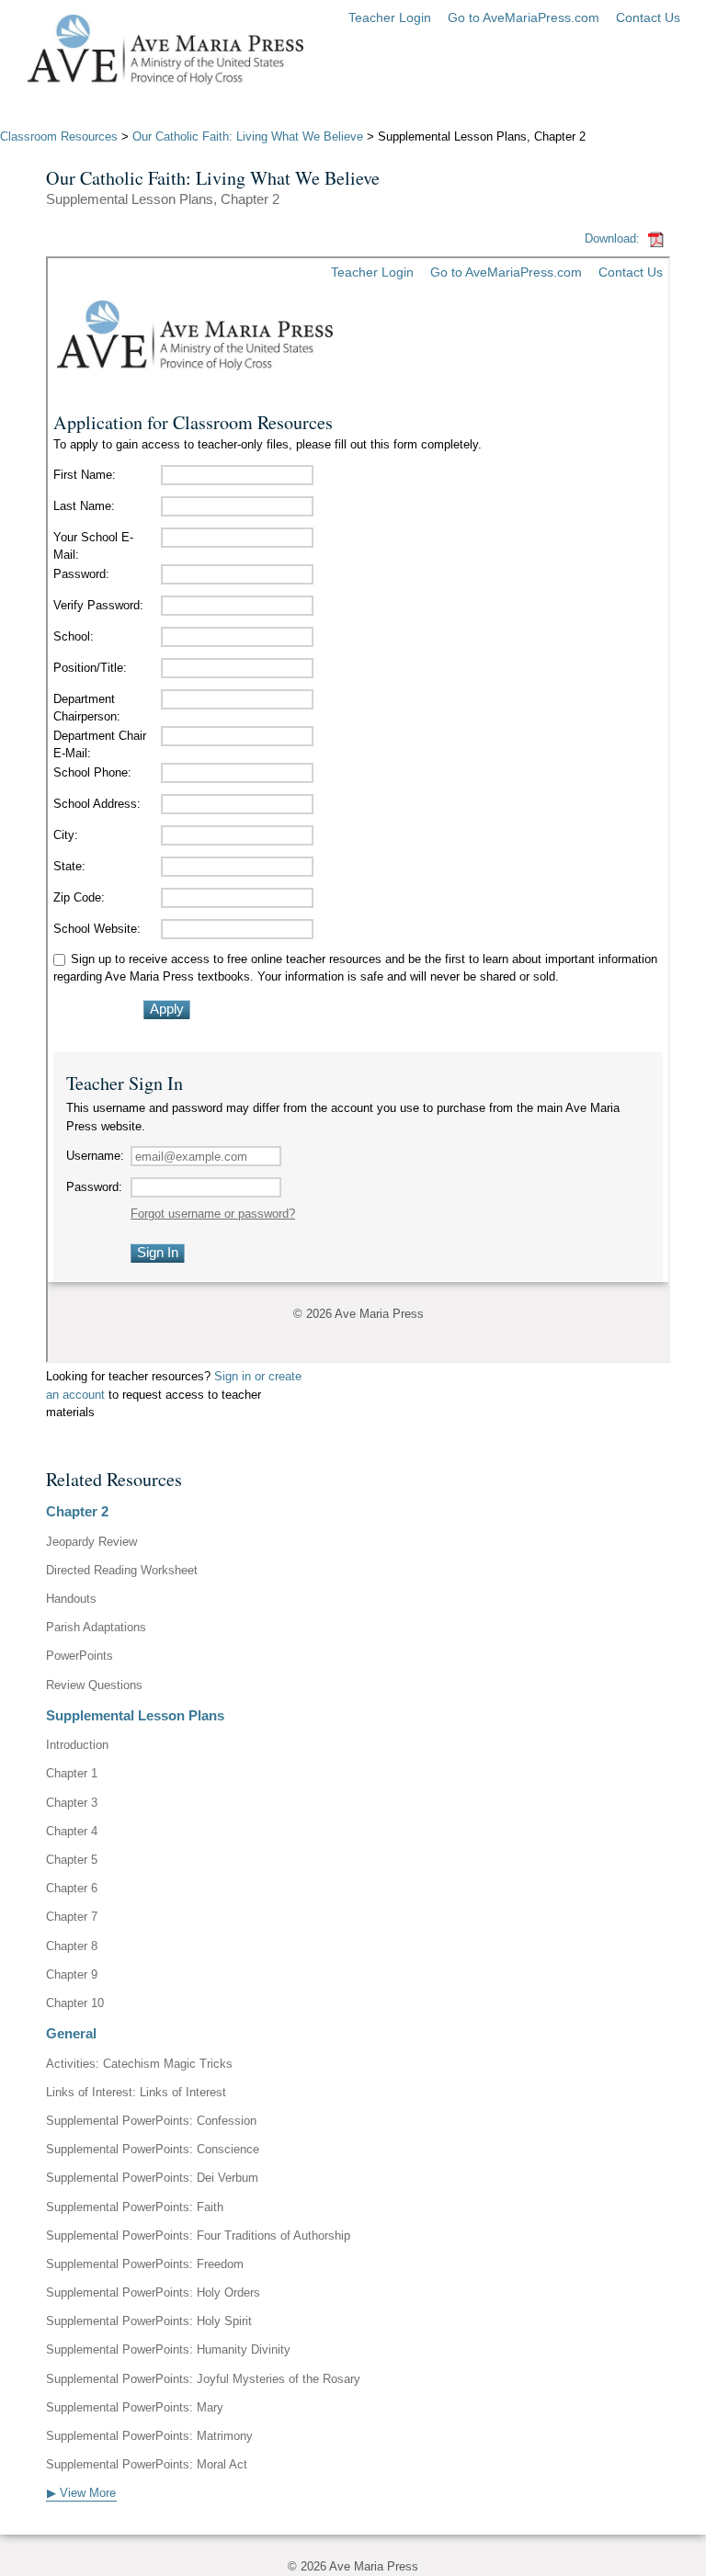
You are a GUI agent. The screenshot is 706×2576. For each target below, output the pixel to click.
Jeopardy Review (91, 1542)
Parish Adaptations (96, 1627)
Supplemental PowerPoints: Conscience (153, 2149)
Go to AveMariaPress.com (524, 17)
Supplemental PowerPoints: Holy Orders (153, 2292)
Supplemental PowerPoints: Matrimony (149, 2436)
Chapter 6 (72, 1888)
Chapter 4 (72, 1831)
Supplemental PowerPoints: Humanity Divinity (168, 2349)
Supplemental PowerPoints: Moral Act (147, 2464)
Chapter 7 (72, 1917)
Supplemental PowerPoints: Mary (135, 2407)
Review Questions (94, 1685)
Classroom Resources (59, 136)
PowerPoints (80, 1656)
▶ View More (81, 2493)
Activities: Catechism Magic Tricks (139, 2064)
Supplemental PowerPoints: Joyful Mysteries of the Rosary (203, 2379)
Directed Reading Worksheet (122, 1570)
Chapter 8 (72, 1946)
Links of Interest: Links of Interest (136, 2092)
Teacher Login (390, 17)
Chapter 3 (72, 1803)
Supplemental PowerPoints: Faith (135, 2207)
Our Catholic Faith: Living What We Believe (248, 136)
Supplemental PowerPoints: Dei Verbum (152, 2178)
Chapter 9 (72, 1975)
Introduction (77, 1745)
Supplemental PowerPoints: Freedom (145, 2264)
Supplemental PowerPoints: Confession (151, 2121)
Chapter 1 (72, 1773)
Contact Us (648, 17)
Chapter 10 (75, 2003)
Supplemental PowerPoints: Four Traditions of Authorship (198, 2236)
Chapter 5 (72, 1860)
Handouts (71, 1599)
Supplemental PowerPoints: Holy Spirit (149, 2321)
